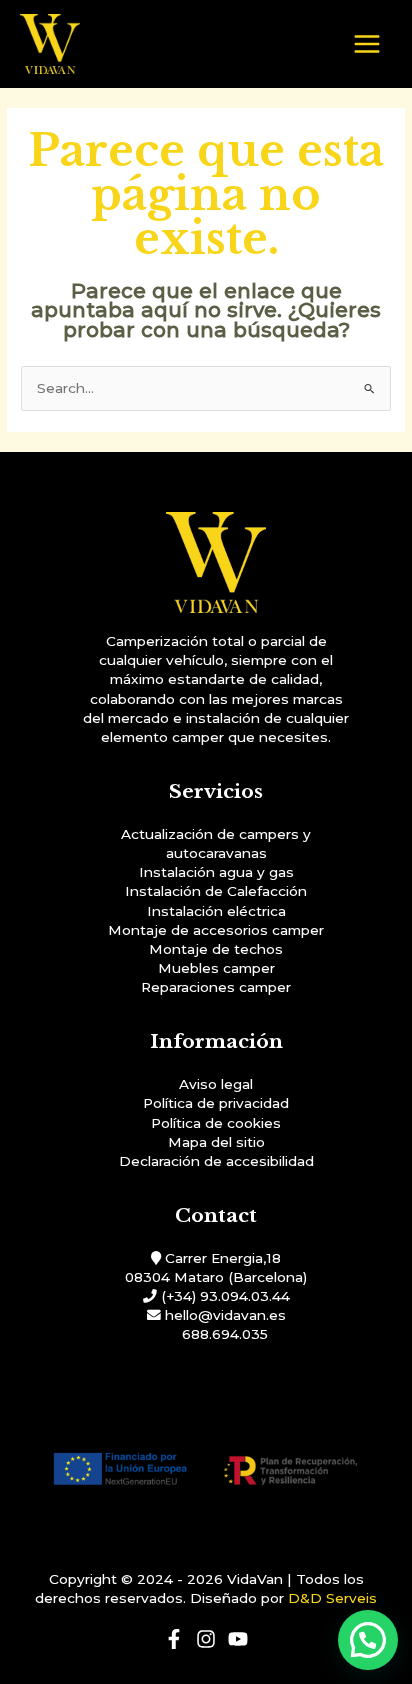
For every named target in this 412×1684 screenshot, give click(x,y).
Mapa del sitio (216, 1142)
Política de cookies (216, 1123)
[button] (368, 1640)
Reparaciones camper (216, 987)
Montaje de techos (216, 949)
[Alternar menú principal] (367, 44)
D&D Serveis (332, 1598)
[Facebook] (174, 1639)
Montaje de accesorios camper (216, 930)
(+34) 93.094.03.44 (225, 1296)
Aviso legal (216, 1084)
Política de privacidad (216, 1103)
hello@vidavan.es (225, 1315)
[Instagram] (206, 1639)
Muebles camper (216, 968)
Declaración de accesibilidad (216, 1161)
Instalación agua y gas (216, 872)
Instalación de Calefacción (216, 891)
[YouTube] (238, 1639)
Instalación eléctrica (216, 911)
